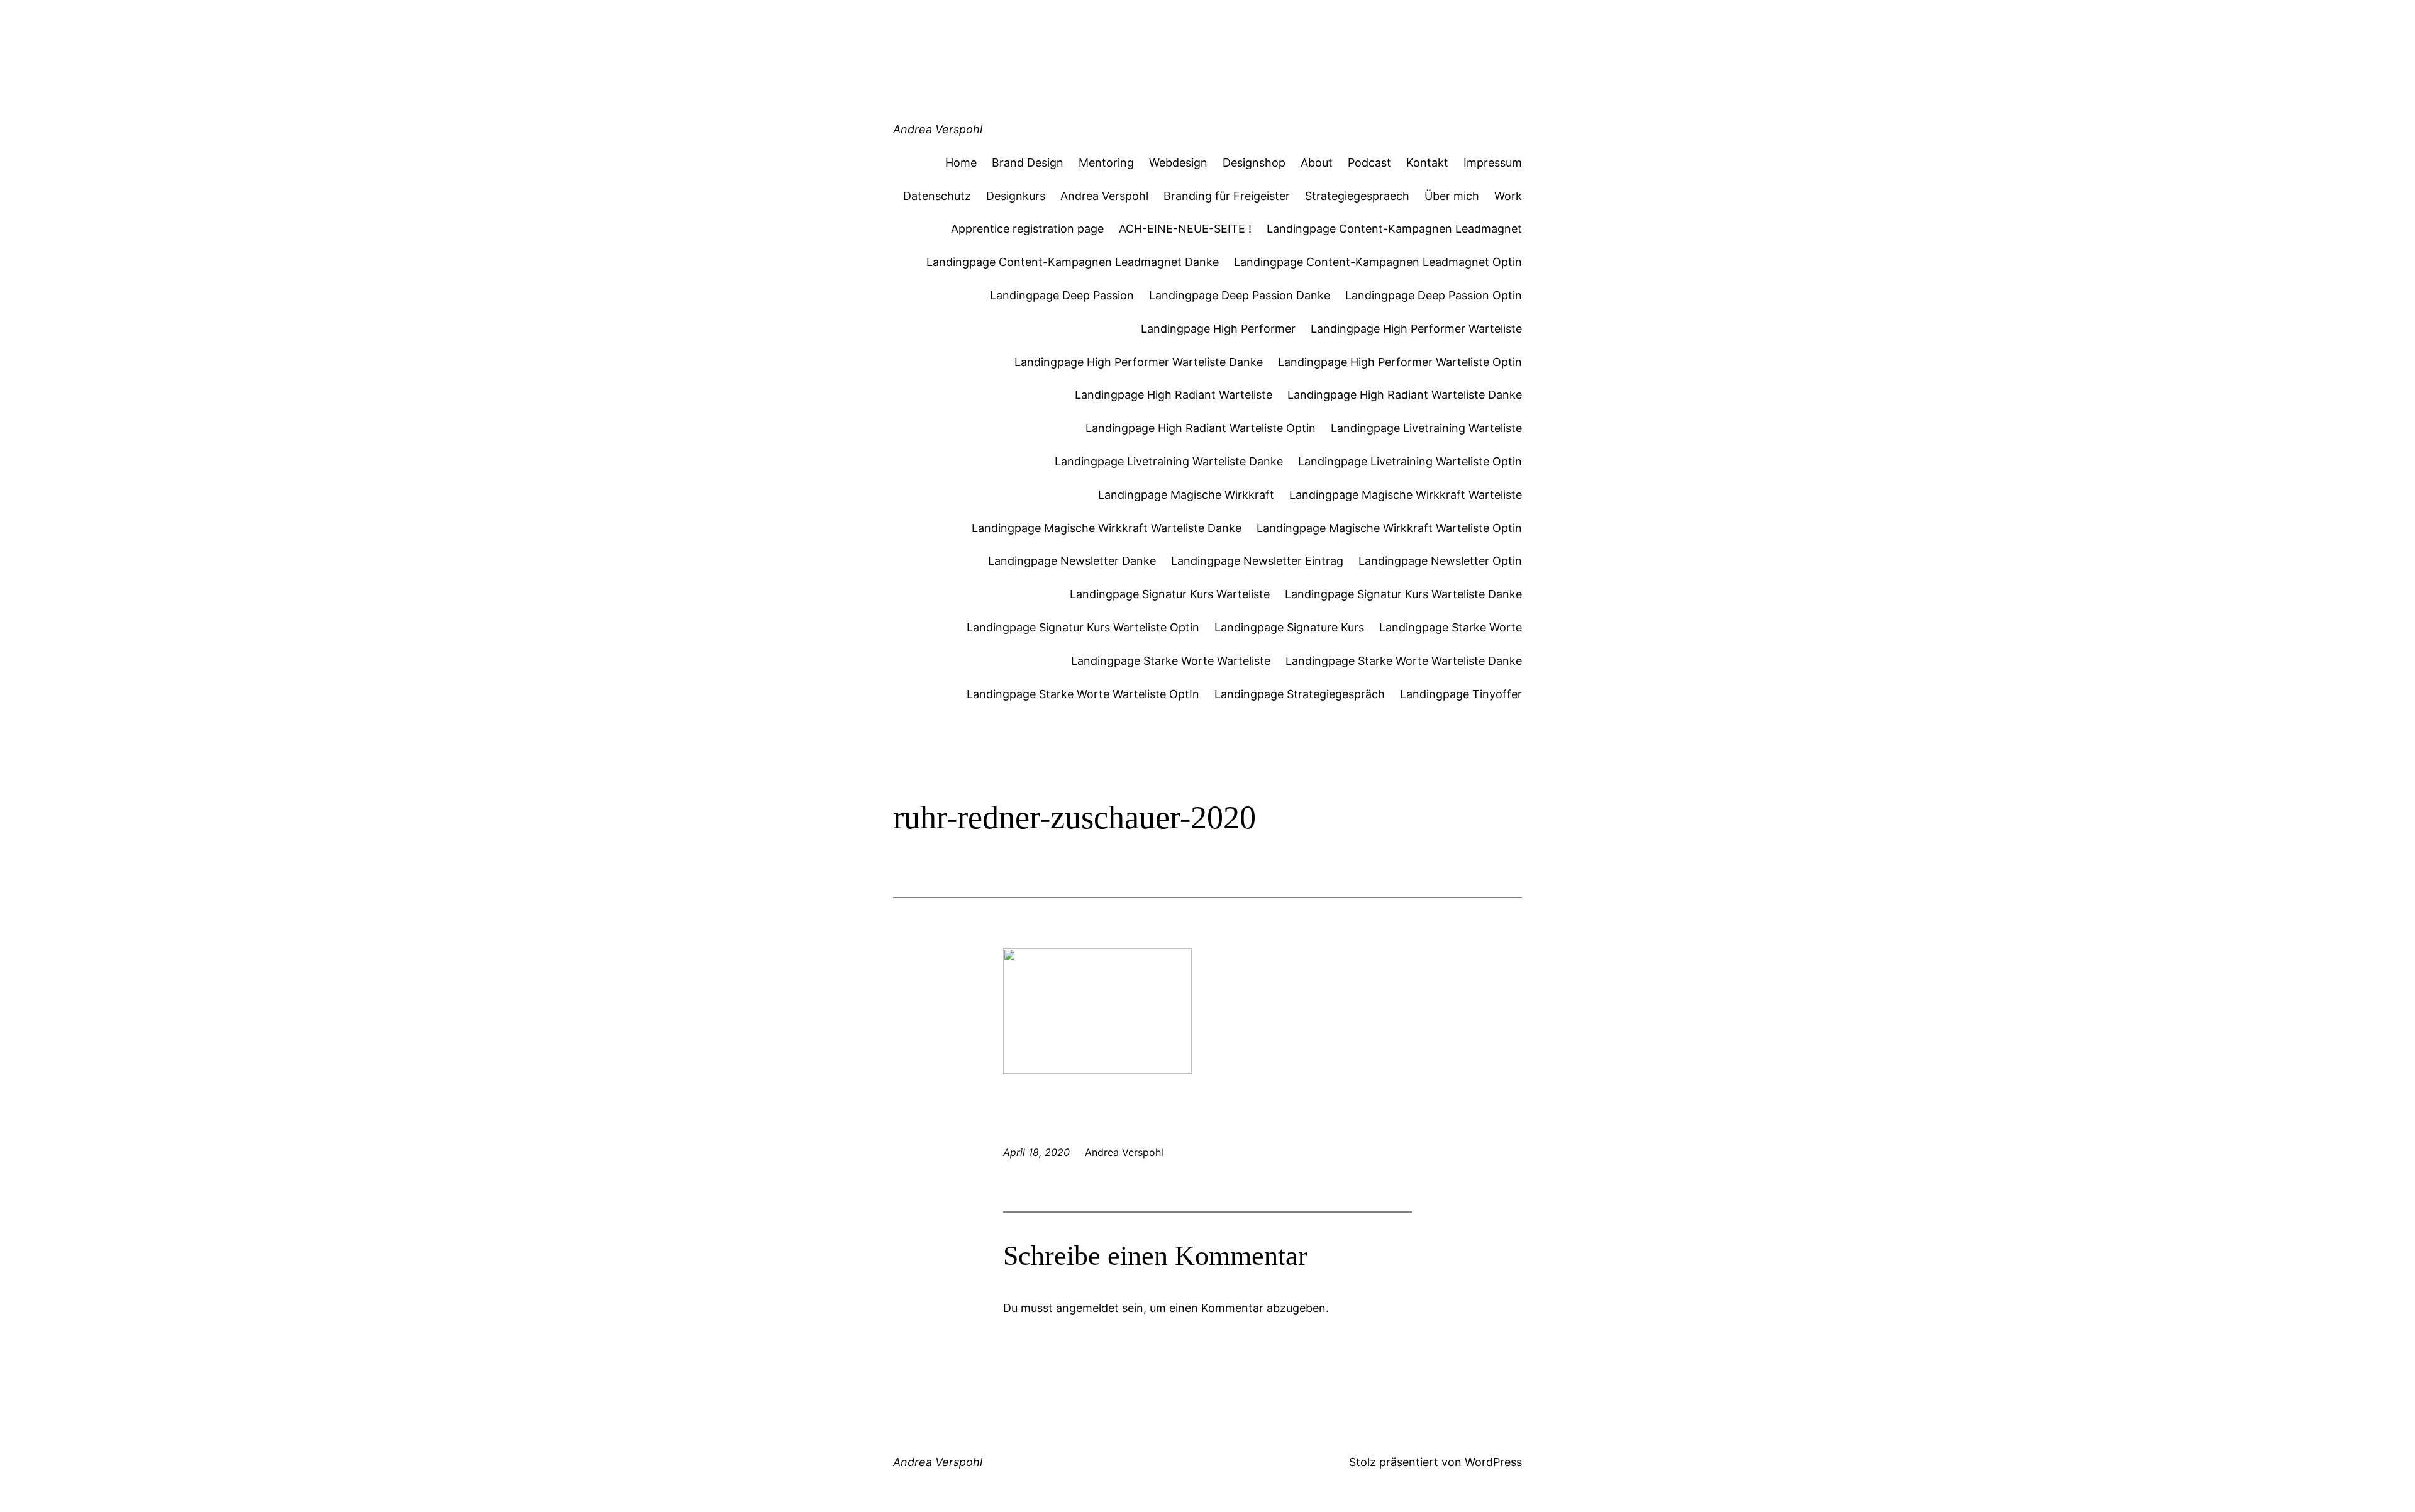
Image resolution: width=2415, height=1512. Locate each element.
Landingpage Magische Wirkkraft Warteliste (1406, 495)
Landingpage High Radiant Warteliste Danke (1405, 395)
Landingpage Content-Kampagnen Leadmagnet (1394, 229)
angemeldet (1087, 1308)
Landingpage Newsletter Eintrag (1257, 561)
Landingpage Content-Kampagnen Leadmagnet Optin (1378, 262)
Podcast (1369, 163)
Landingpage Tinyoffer (1461, 694)
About (1317, 163)
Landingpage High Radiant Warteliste (1174, 395)
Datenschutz (937, 196)
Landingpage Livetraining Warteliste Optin (1410, 461)
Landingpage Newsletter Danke (1072, 561)
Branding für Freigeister (1227, 196)
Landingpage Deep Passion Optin (1434, 295)
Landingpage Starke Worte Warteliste (1171, 661)
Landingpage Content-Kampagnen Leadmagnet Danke (1073, 262)
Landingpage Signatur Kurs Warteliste (1170, 594)
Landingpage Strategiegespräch (1300, 694)
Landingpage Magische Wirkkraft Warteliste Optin (1389, 528)
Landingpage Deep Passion (1062, 295)
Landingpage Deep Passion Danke (1240, 295)
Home (961, 163)
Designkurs (1016, 196)
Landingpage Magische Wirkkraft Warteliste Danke (1107, 528)
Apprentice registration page (1027, 229)
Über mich (1452, 196)
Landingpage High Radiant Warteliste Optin (1201, 428)
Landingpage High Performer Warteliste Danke (1139, 362)
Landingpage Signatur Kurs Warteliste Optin (1083, 627)
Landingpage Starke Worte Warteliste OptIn (1083, 694)
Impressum (1493, 163)
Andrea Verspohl (938, 129)
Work (1508, 196)
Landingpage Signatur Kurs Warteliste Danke (1403, 594)
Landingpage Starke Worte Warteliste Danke (1404, 661)
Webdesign (1178, 163)
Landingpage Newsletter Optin (1440, 561)
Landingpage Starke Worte (1451, 627)
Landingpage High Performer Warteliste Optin (1400, 362)
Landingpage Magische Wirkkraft (1186, 495)
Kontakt (1427, 163)
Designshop (1254, 163)
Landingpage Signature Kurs (1289, 627)
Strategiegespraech (1357, 196)
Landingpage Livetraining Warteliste (1426, 428)
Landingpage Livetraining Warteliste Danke (1169, 461)
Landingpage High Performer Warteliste (1416, 329)
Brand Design (1028, 163)
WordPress (1493, 1462)
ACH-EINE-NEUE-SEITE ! (1185, 229)
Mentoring (1106, 163)
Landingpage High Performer (1218, 329)
